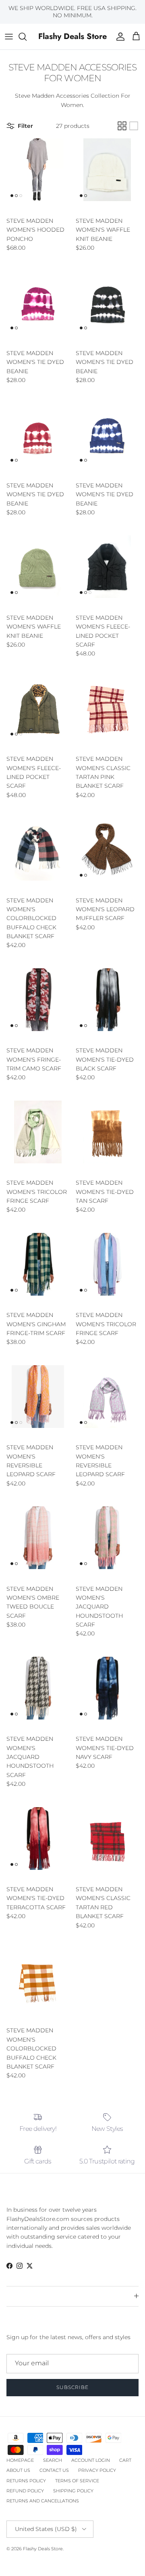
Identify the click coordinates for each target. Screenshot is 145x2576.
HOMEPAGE (20, 2460)
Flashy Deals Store (43, 2549)
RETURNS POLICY (26, 2481)
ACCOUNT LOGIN (91, 2460)
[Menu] (9, 37)
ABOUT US (18, 2470)
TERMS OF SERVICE (77, 2481)
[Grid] (122, 126)
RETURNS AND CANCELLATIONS (43, 2501)
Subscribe (72, 2387)
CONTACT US (54, 2470)
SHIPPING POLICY (73, 2491)
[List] (134, 126)
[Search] (27, 37)
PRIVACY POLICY (97, 2470)
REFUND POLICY (25, 2491)
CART (125, 2460)
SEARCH (53, 2460)
